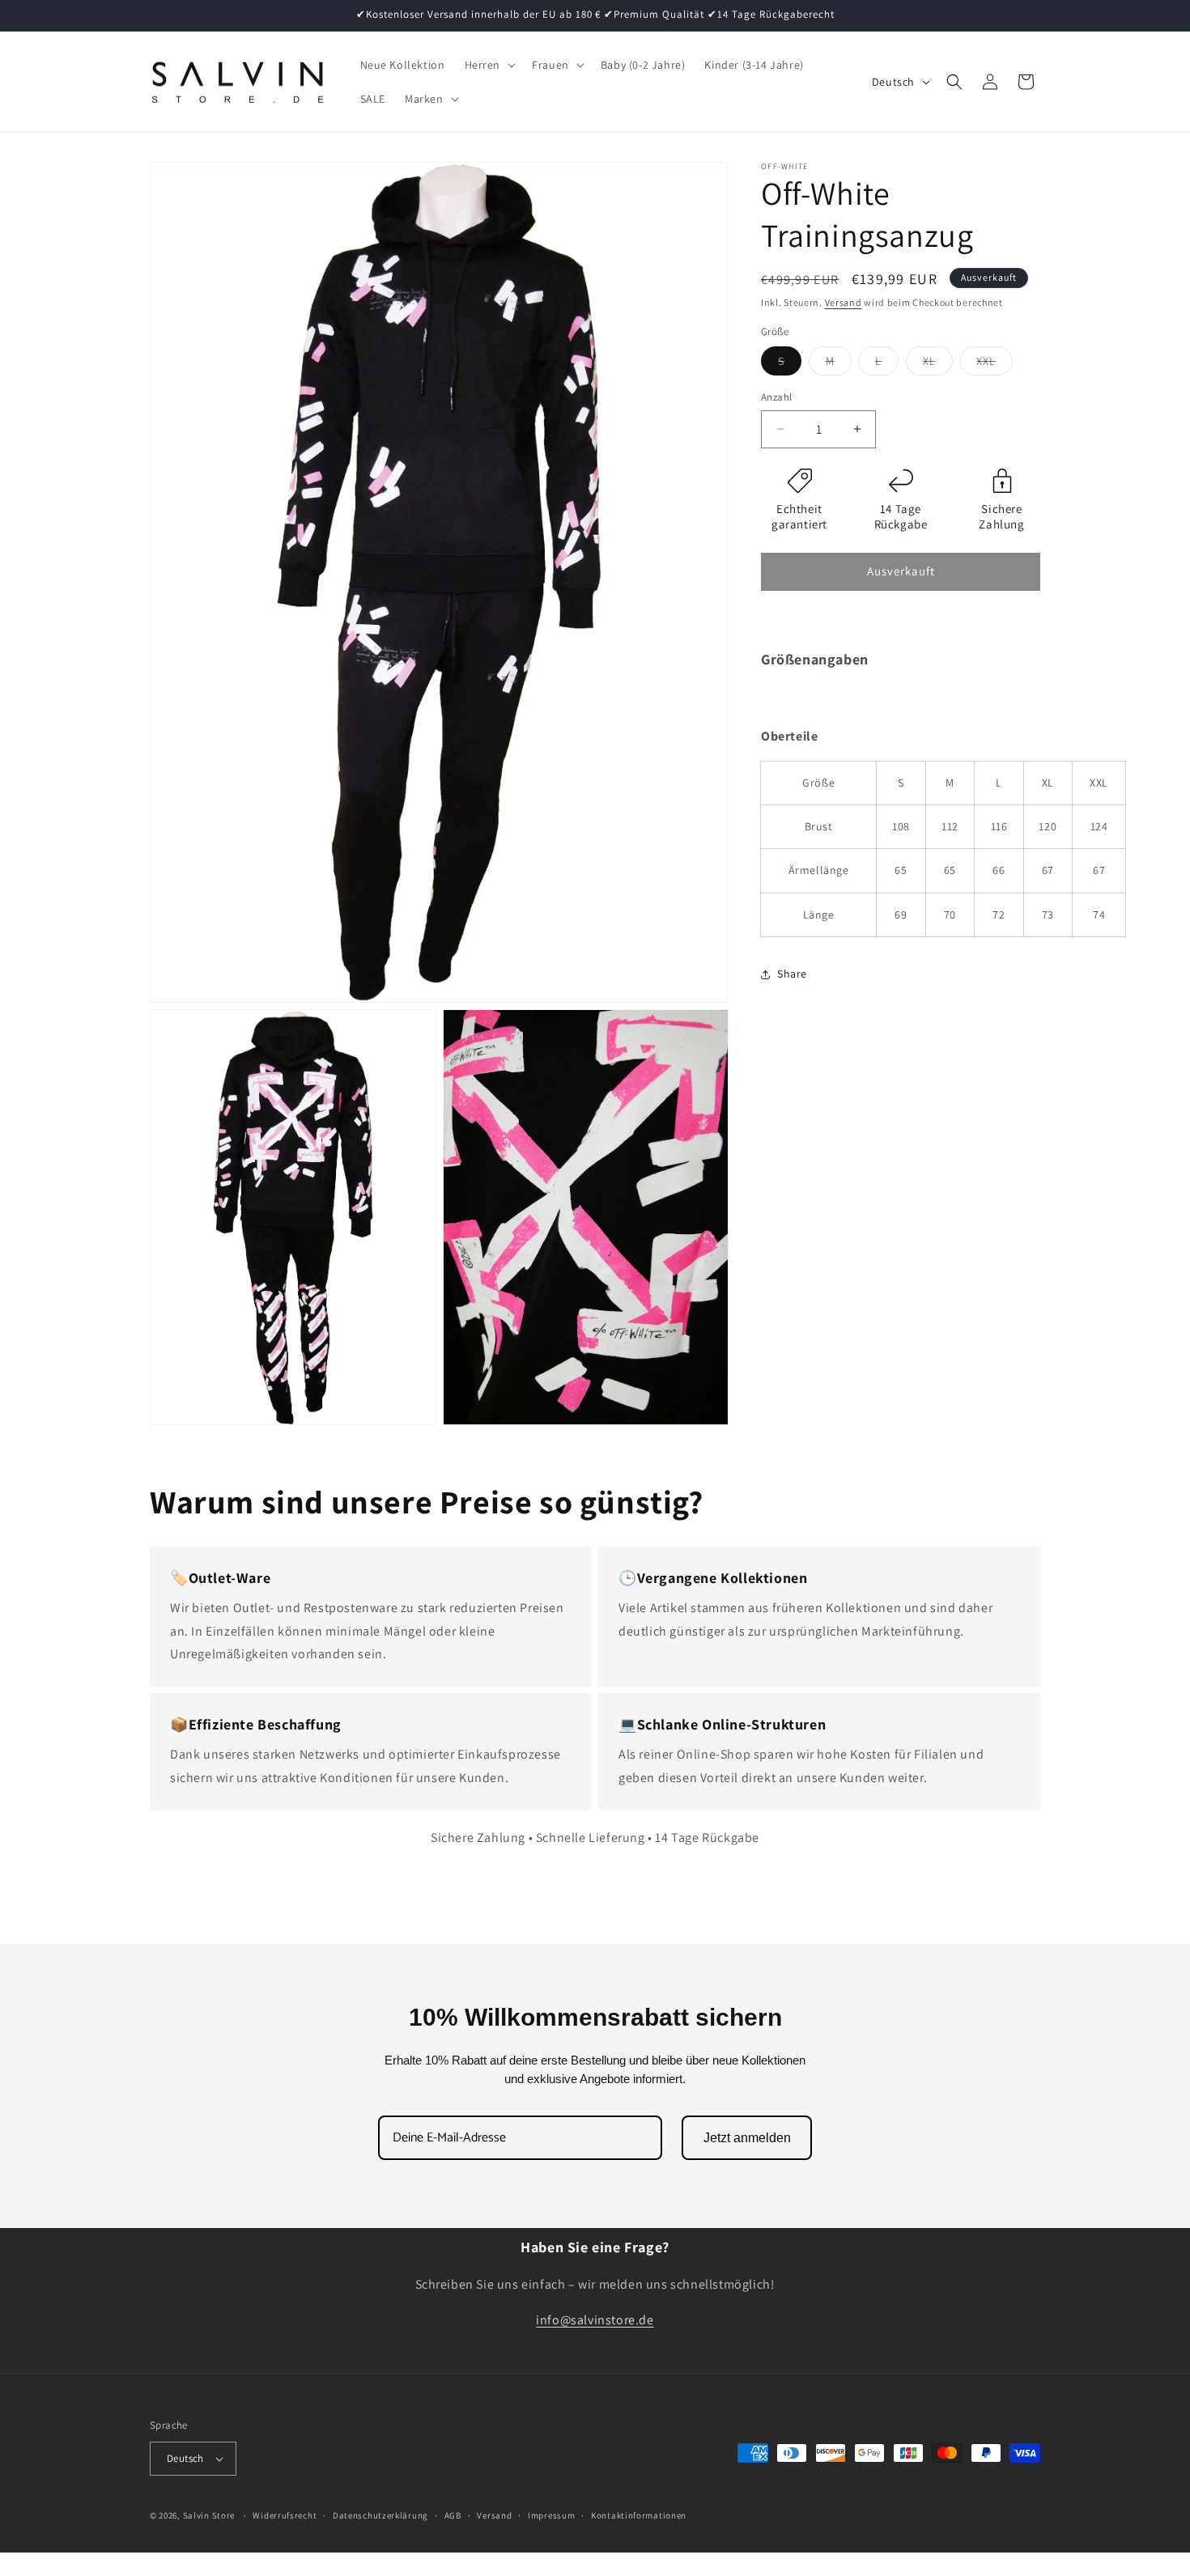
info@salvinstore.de (595, 2321)
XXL (994, 364)
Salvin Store (209, 2515)
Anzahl (776, 397)
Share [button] (792, 974)
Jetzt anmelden (747, 2138)
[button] (489, 65)
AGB (453, 2515)
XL (938, 364)
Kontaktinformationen (639, 2515)
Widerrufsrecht (285, 2515)
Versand (844, 302)
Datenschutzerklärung (380, 2515)
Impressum (551, 2515)
